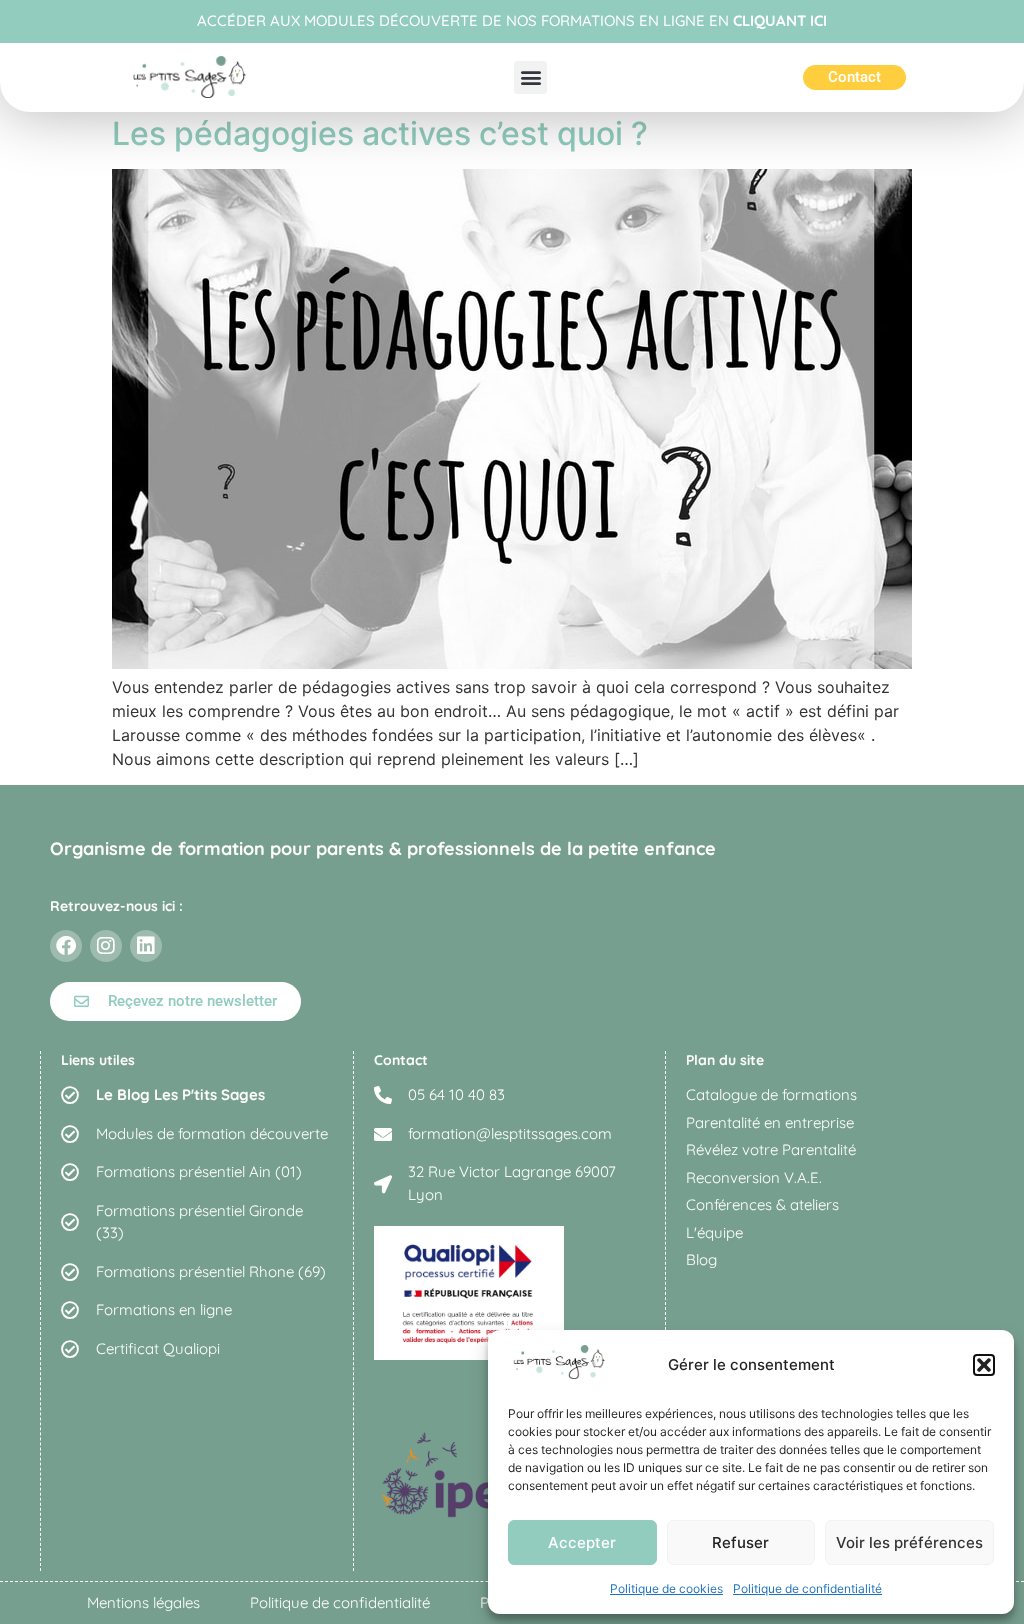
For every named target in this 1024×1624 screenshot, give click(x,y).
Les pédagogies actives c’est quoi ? (380, 133)
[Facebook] (66, 946)
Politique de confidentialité (807, 1588)
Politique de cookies (666, 1588)
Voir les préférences (909, 1542)
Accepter (582, 1542)
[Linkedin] (146, 946)
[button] (984, 1365)
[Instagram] (106, 946)
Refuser (740, 1542)
